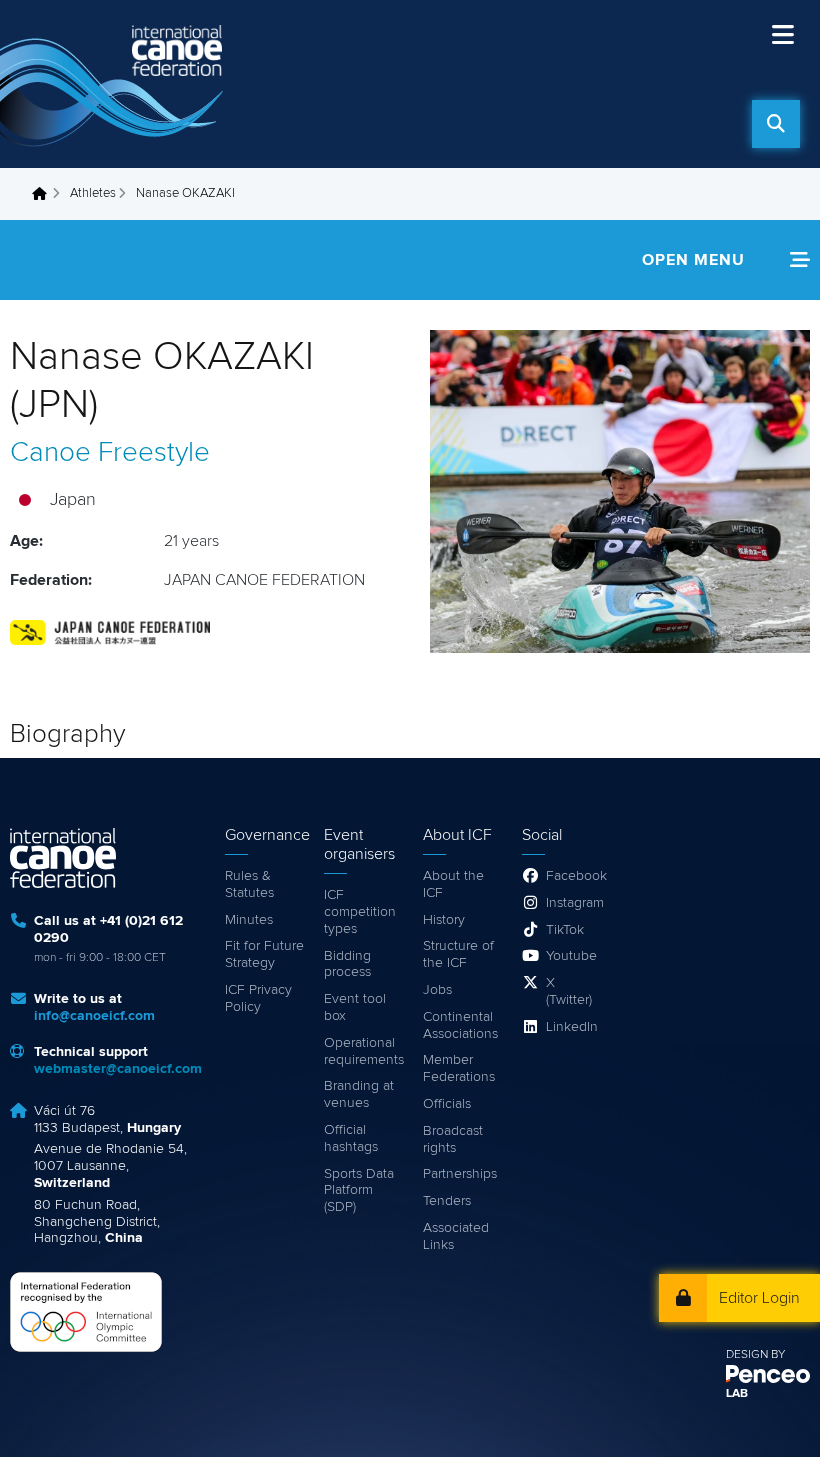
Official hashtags (351, 1138)
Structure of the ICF (458, 954)
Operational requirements (363, 1051)
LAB (737, 1394)
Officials (447, 1104)
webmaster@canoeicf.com (118, 1069)
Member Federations (459, 1068)
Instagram (573, 903)
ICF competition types (360, 912)
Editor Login (759, 1298)
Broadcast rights (453, 1139)
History (444, 920)
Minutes (249, 920)
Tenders (447, 1201)
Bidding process (347, 964)
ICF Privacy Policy (258, 998)
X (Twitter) (569, 991)
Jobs (437, 990)
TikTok (565, 930)
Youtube (571, 956)
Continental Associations (460, 1025)
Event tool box (355, 1007)
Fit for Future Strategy (264, 954)
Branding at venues (359, 1094)
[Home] (115, 84)
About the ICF (453, 884)
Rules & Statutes (249, 884)
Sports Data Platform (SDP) (359, 1191)
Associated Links (456, 1236)
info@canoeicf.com (94, 1016)
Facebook (573, 876)
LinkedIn (572, 1027)
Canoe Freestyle (110, 453)
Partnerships (460, 1174)
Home (45, 194)
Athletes (93, 193)
